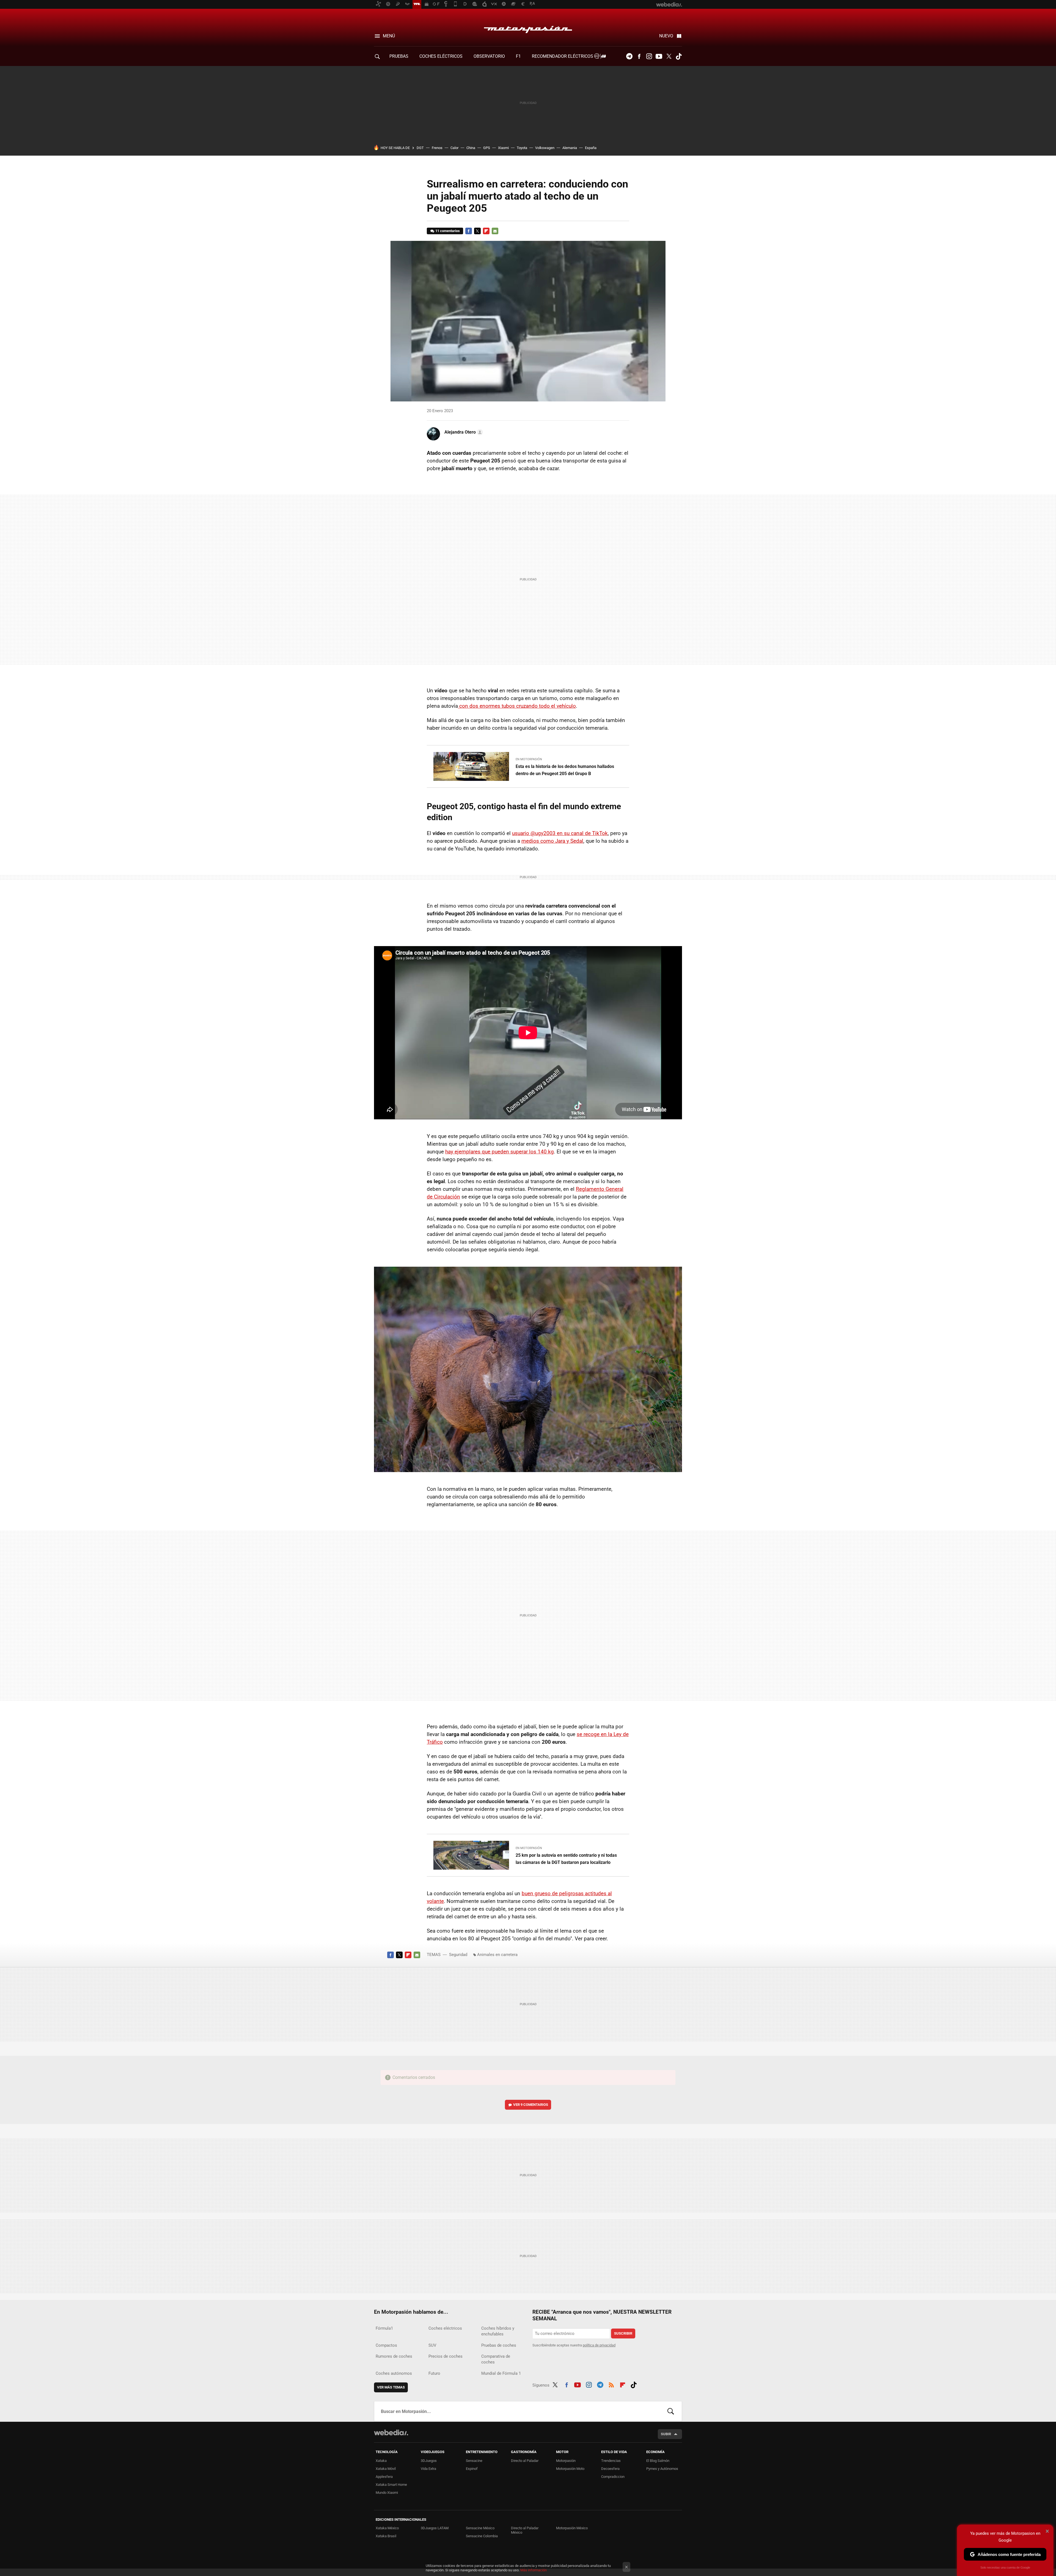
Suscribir (623, 2333)
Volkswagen (545, 148)
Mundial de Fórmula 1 (501, 2373)
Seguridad (458, 1955)
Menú (389, 36)
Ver (531, 2105)
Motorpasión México (572, 2528)
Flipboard (486, 231)
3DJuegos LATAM (435, 2528)
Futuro (434, 2373)
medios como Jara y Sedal (552, 841)
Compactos (386, 2345)
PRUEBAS (399, 56)
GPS (487, 148)
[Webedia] (391, 2432)
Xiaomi (503, 148)
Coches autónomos (394, 2373)
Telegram (629, 56)
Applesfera (384, 2477)
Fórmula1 (384, 2328)
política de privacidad (599, 2345)
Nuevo (666, 36)
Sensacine (474, 2461)
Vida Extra (428, 2469)
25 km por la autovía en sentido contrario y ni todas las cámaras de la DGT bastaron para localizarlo (566, 1859)
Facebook (639, 56)
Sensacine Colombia (482, 2536)
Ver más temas (391, 2387)
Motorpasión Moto (570, 2469)
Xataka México (387, 2528)
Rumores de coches (394, 2356)
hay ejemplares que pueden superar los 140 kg (500, 1152)
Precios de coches (446, 2356)
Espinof (472, 2469)
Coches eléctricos (445, 2328)
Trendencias (611, 2461)
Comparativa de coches (496, 2359)
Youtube (659, 56)
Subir (666, 2434)
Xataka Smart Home (391, 2485)
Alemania (570, 148)
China (471, 148)
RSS (611, 2384)
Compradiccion (613, 2477)
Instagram (649, 56)
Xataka (381, 2461)
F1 (518, 56)
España (591, 148)
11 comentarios (448, 231)
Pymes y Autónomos (662, 2469)
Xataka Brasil (386, 2536)
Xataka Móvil (386, 2469)
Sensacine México (480, 2528)
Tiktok (679, 56)
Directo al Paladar (525, 2461)
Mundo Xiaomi (387, 2493)
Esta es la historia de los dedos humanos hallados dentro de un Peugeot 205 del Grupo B (565, 770)
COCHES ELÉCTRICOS (441, 56)
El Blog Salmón (658, 2461)
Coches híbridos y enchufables (498, 2331)
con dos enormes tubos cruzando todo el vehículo (517, 706)
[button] (463, 432)
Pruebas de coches (499, 2345)
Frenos (437, 148)
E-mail (495, 231)
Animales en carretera (497, 1955)
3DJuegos (429, 2461)
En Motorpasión (529, 759)
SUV (432, 2345)
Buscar (671, 2411)
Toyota (522, 148)
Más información (533, 2570)
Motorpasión (528, 28)
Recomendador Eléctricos (563, 56)
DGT (420, 148)
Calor (454, 148)
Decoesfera (610, 2469)
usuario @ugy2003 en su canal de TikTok (560, 833)
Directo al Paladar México (525, 2530)
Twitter (669, 56)
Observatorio (489, 56)
